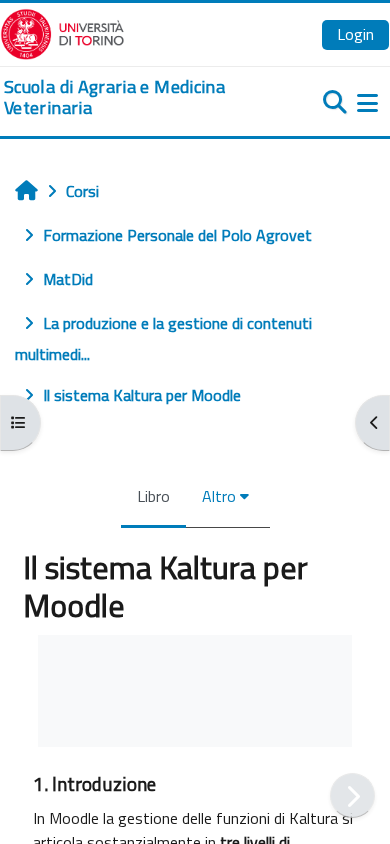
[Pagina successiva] (352, 795)
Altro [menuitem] (219, 496)
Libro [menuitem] (153, 496)
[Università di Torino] (62, 32)
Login (355, 34)
